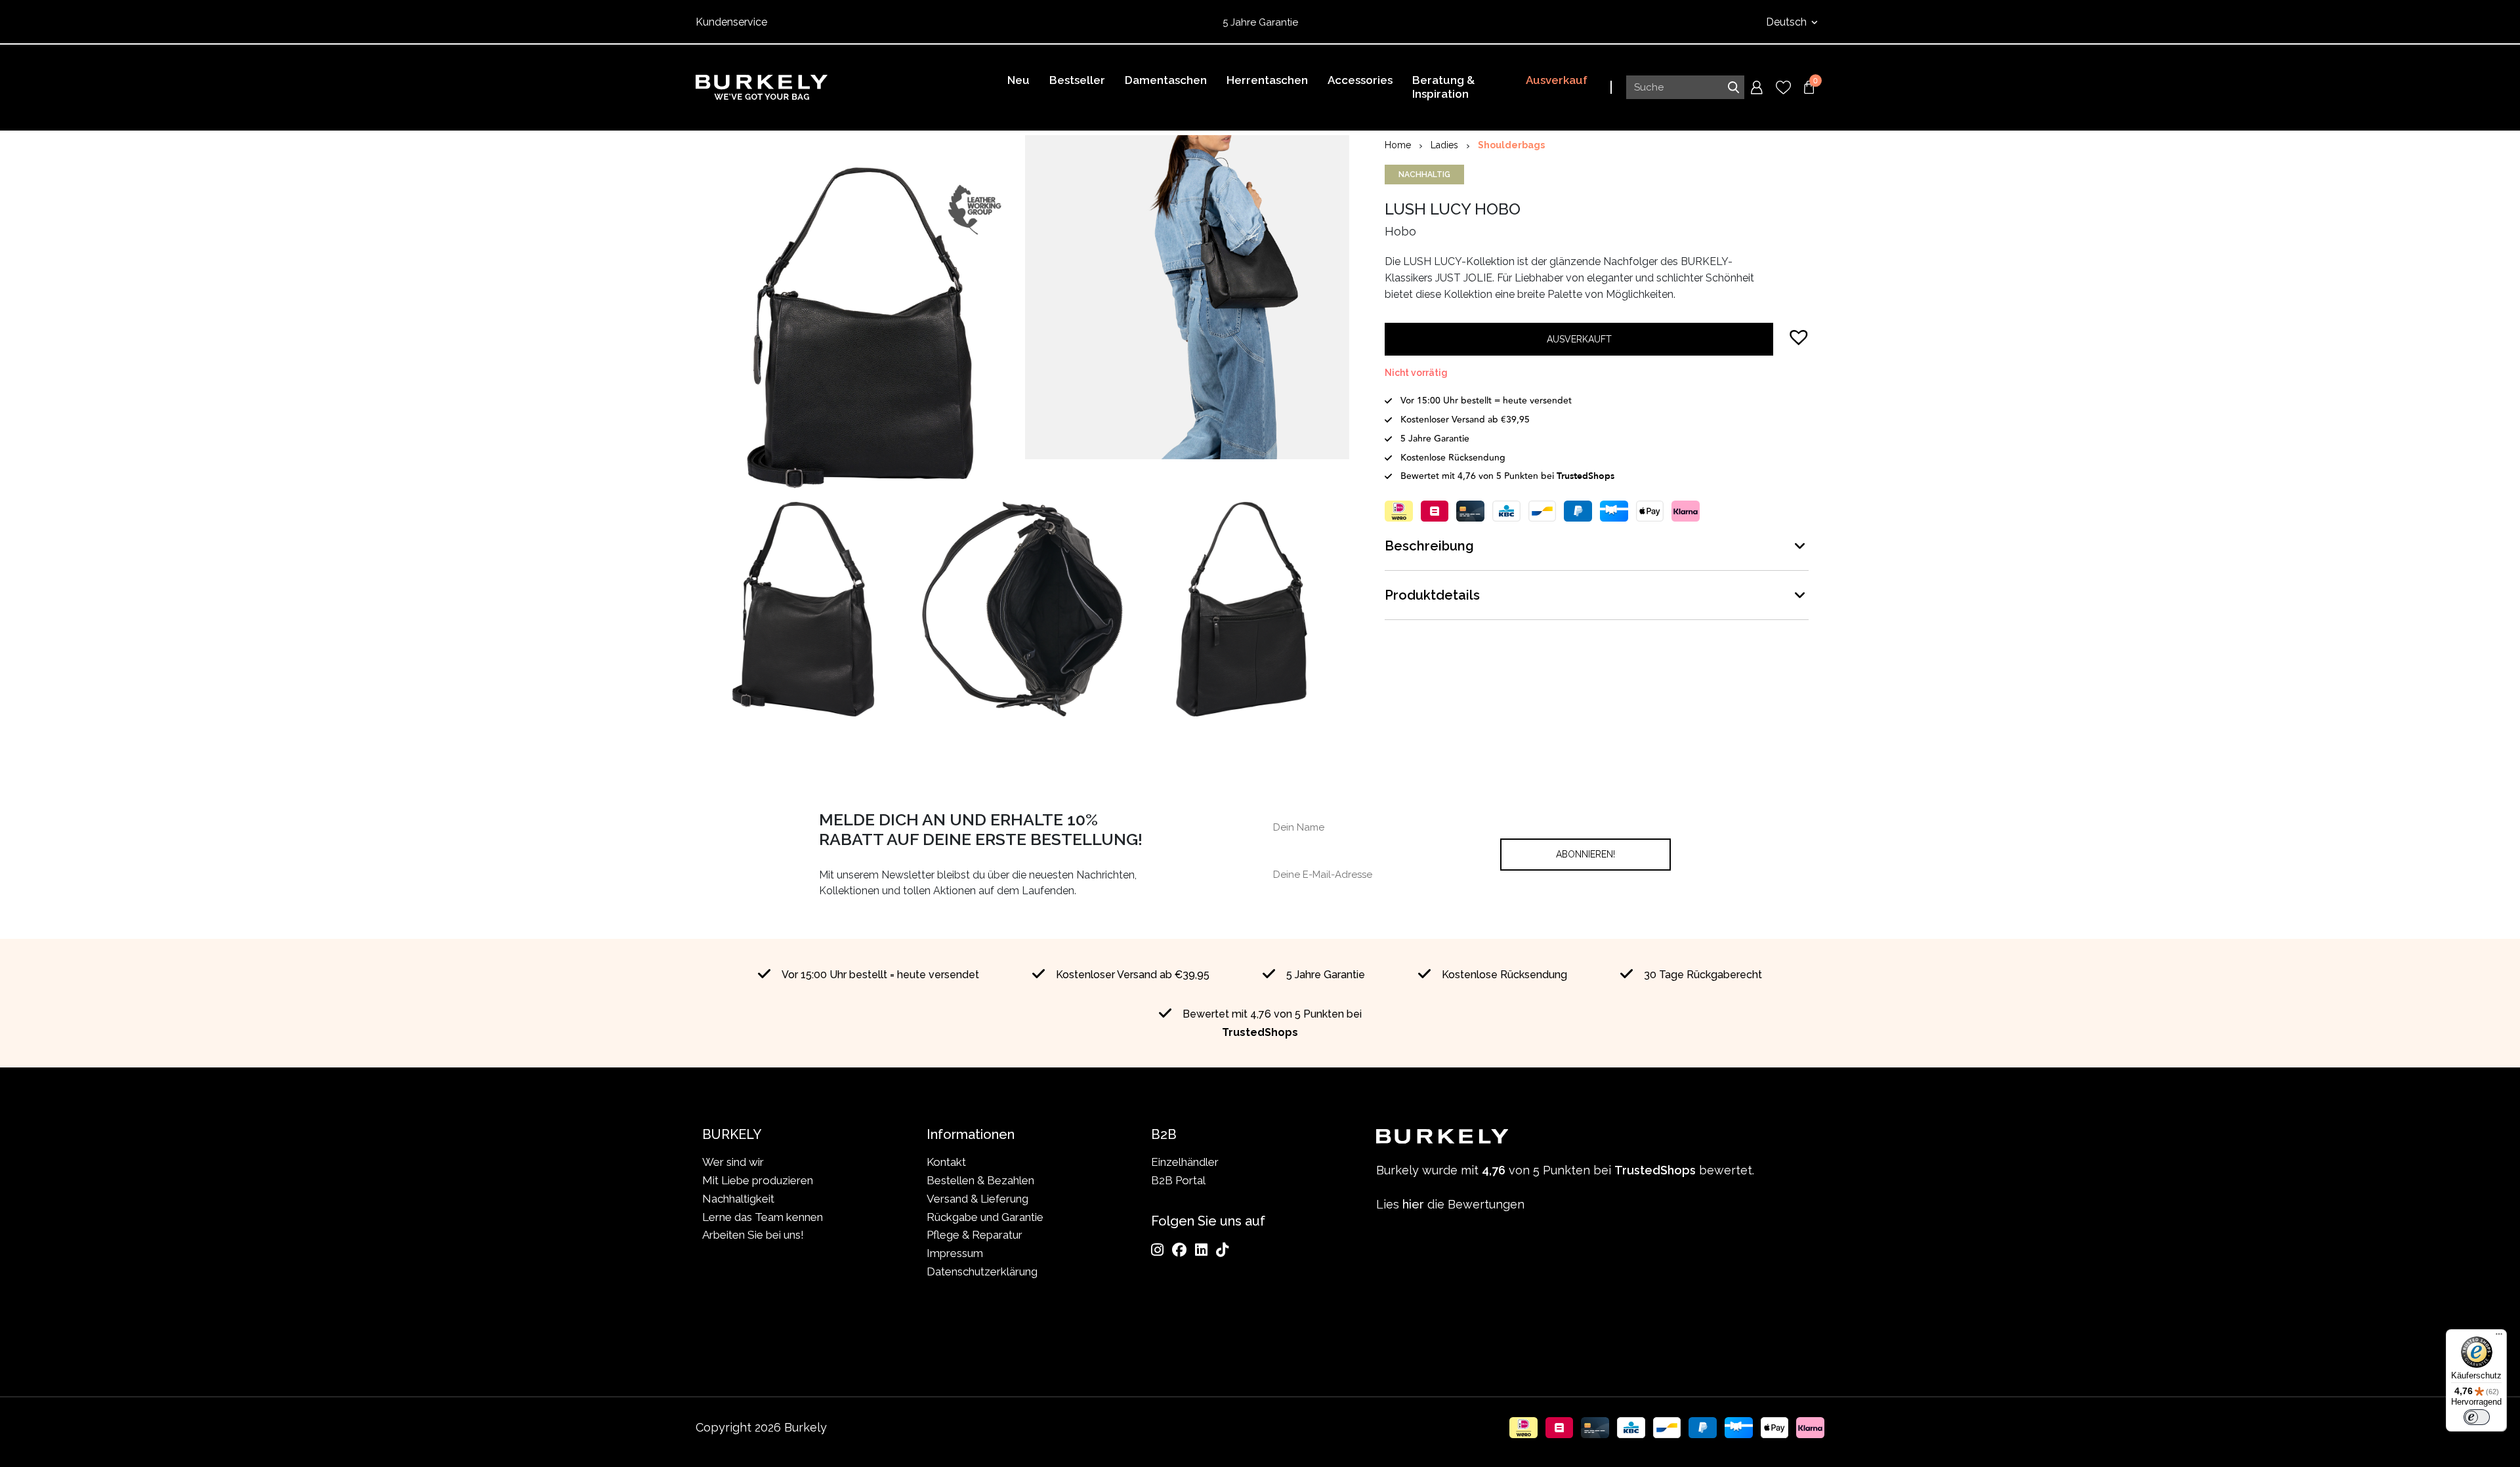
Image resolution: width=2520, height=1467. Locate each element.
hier (1413, 1204)
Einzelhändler (1185, 1162)
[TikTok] (1222, 1250)
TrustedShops (1345, 22)
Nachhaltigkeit (738, 1199)
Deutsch (1788, 22)
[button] (1799, 337)
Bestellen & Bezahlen (980, 1180)
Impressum (955, 1253)
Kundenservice (731, 22)
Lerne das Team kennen (763, 1217)
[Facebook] (1179, 1250)
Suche (1733, 87)
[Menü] (2499, 1337)
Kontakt (946, 1162)
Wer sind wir (733, 1162)
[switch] (2477, 1417)
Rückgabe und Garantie (985, 1217)
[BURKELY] (762, 87)
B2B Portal (1178, 1180)
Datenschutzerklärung (982, 1271)
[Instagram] (1157, 1250)
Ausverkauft (1579, 339)
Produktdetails (1432, 595)
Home (1398, 145)
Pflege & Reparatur (975, 1235)
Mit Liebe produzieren (758, 1180)
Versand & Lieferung (977, 1199)
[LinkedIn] (1201, 1250)
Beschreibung (1429, 546)
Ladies (1444, 145)
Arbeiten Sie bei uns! (753, 1235)
